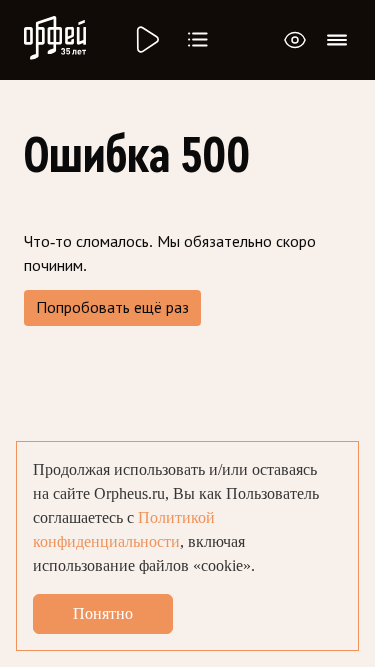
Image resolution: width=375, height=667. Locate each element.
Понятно (103, 613)
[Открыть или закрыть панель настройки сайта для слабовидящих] (295, 40)
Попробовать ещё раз (112, 307)
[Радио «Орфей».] (146, 40)
